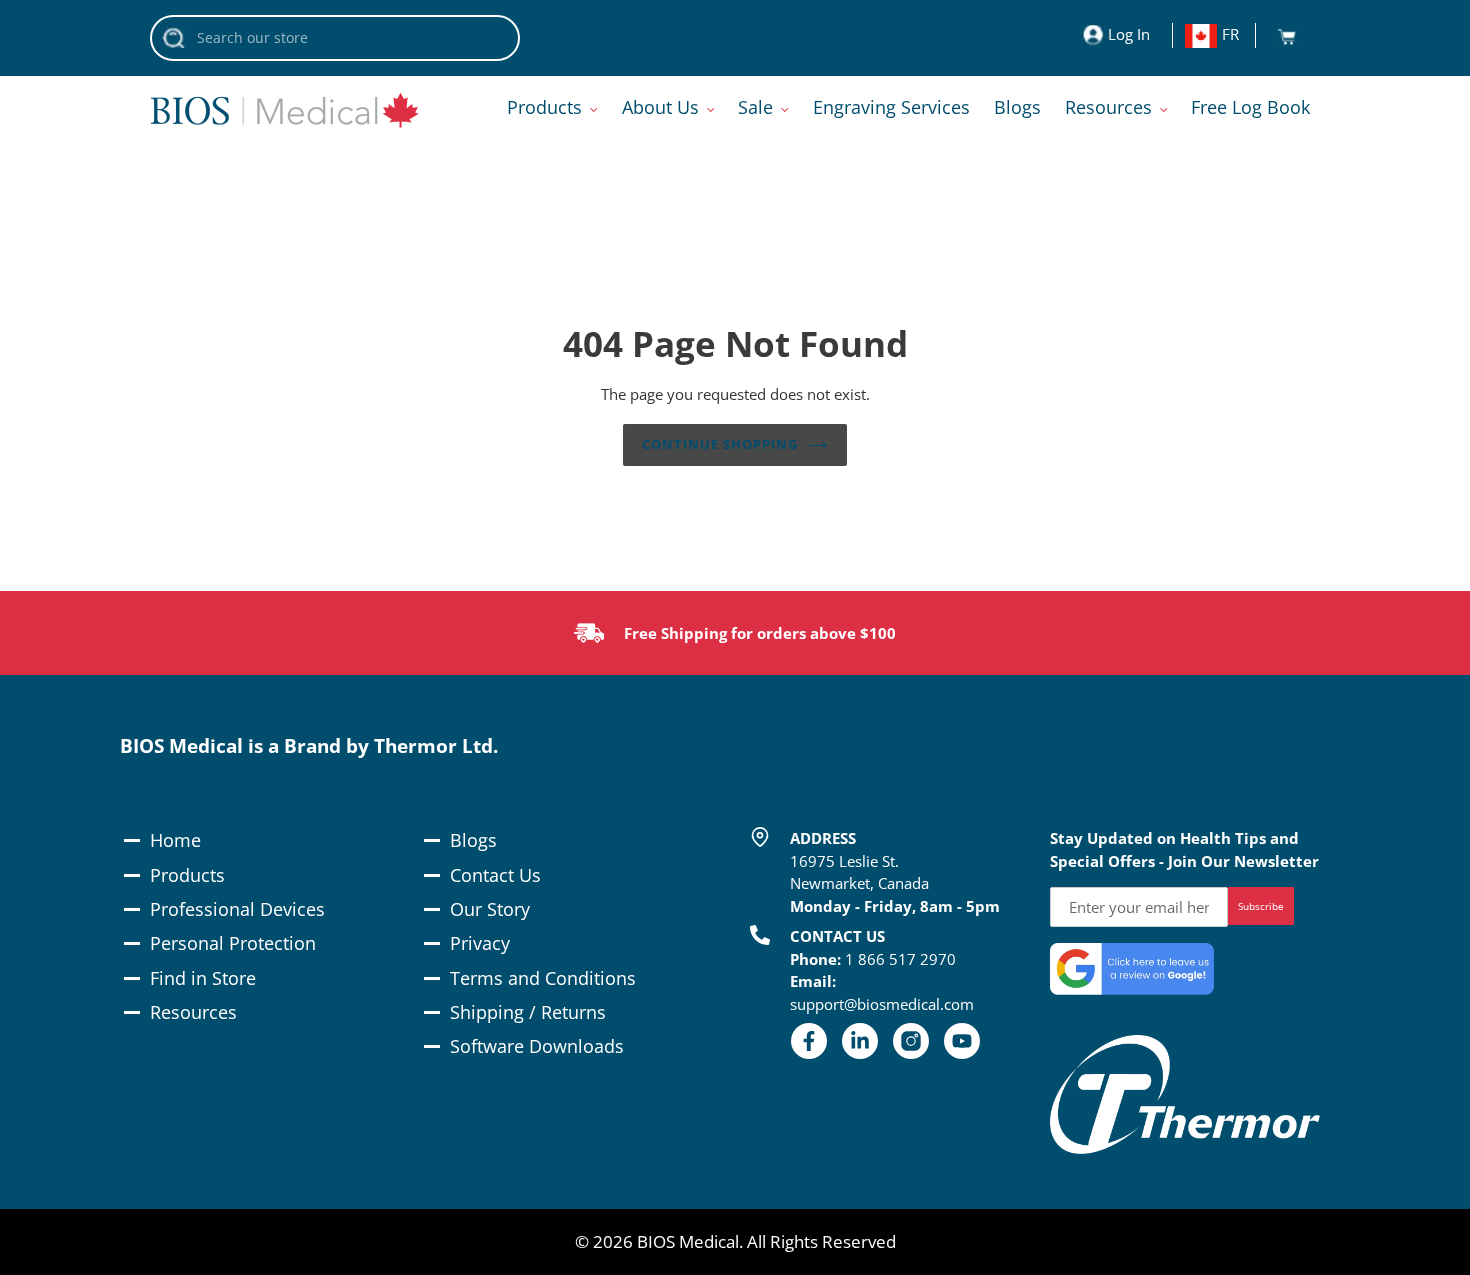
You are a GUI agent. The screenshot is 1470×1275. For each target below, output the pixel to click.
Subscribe (1261, 906)
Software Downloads (537, 1046)
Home (175, 840)
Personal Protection (233, 943)
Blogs (473, 840)
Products (187, 875)
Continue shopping (720, 444)
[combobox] (335, 38)
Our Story (490, 909)
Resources (193, 1012)
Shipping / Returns (528, 1012)
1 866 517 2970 (900, 959)
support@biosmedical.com (882, 1004)
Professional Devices (237, 909)
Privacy (480, 943)
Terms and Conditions (543, 978)
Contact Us (495, 875)
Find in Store (203, 978)
